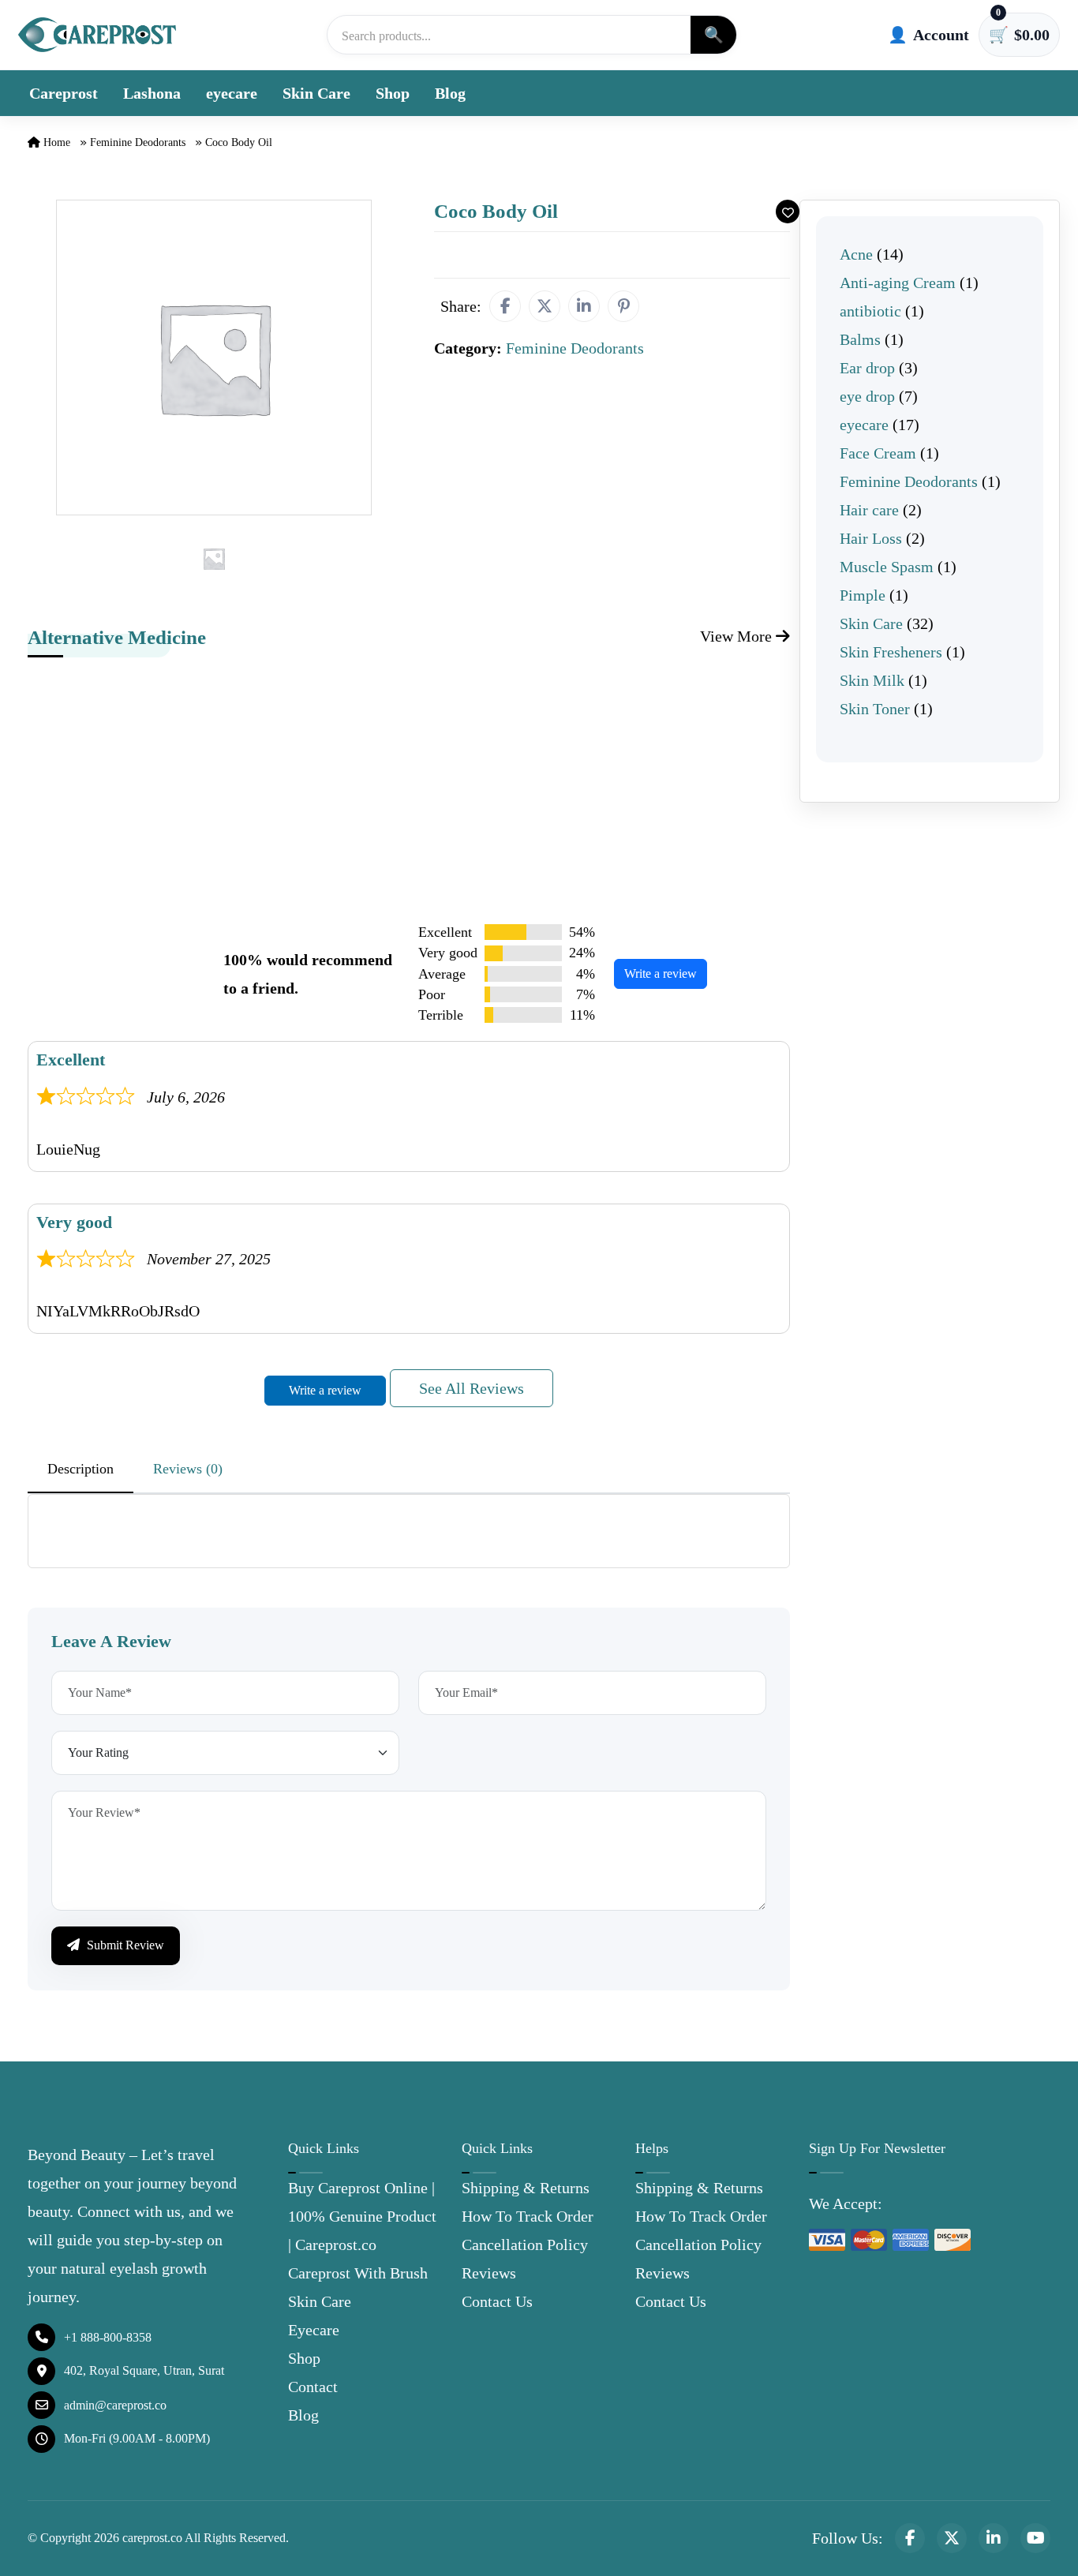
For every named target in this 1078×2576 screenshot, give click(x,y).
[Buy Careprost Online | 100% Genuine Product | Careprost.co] (97, 34)
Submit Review (124, 1945)
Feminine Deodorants (138, 142)
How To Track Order (528, 2216)
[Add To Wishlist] (788, 212)
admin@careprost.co (115, 2405)
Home (55, 142)
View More (738, 636)
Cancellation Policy (525, 2245)
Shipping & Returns (526, 2188)
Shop (393, 93)
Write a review (661, 973)
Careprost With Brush (358, 2273)
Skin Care (316, 93)
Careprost (64, 93)
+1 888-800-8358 (108, 2337)
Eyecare (314, 2330)
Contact (313, 2387)
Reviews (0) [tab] (188, 1469)
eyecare (232, 93)
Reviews (489, 2273)
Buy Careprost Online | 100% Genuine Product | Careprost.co (362, 2216)
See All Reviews (472, 1388)
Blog (450, 93)
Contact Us (497, 2301)
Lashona (152, 93)
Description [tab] (80, 1469)
